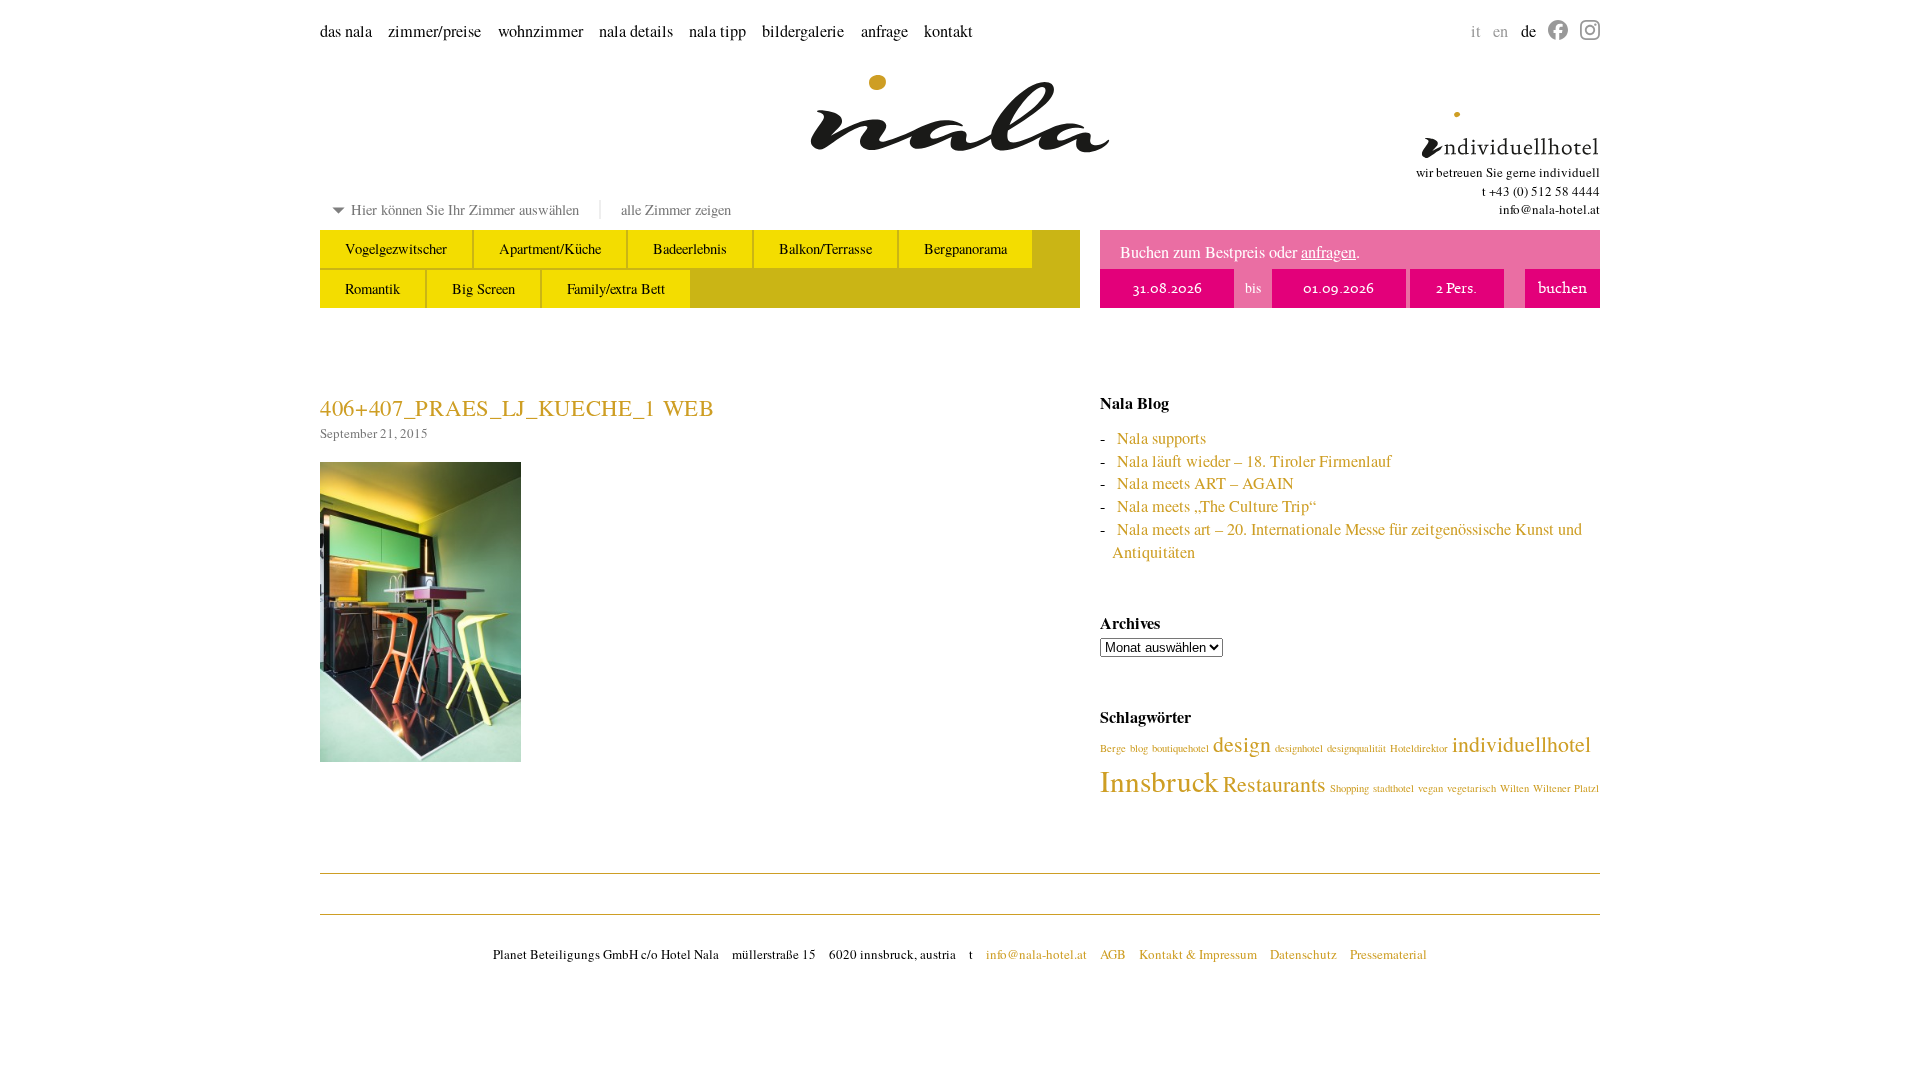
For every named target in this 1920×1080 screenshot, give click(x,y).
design (1242, 743)
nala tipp (717, 31)
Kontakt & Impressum (1198, 954)
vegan (1430, 788)
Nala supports (1161, 438)
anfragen (1328, 252)
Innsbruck (1159, 780)
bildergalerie (803, 31)
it (1476, 31)
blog (1139, 748)
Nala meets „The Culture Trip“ (1216, 506)
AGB (1113, 954)
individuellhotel (1521, 743)
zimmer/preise (434, 31)
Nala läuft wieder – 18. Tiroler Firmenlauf (1254, 461)
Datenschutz (1303, 954)
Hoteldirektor (1419, 748)
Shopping (1349, 788)
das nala (346, 31)
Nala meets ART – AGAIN (1205, 483)
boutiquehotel (1180, 748)
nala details (636, 31)
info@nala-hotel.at (1549, 209)
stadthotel (1393, 788)
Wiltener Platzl (1566, 788)
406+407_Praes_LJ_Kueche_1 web (517, 407)
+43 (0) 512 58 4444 (1544, 191)
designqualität (1356, 748)
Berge (1113, 748)
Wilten (1514, 788)
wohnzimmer (540, 31)
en (1500, 31)
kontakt (948, 31)
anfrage (884, 31)
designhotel (1299, 748)
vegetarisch (1471, 788)
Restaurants (1274, 783)
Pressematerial (1388, 954)
